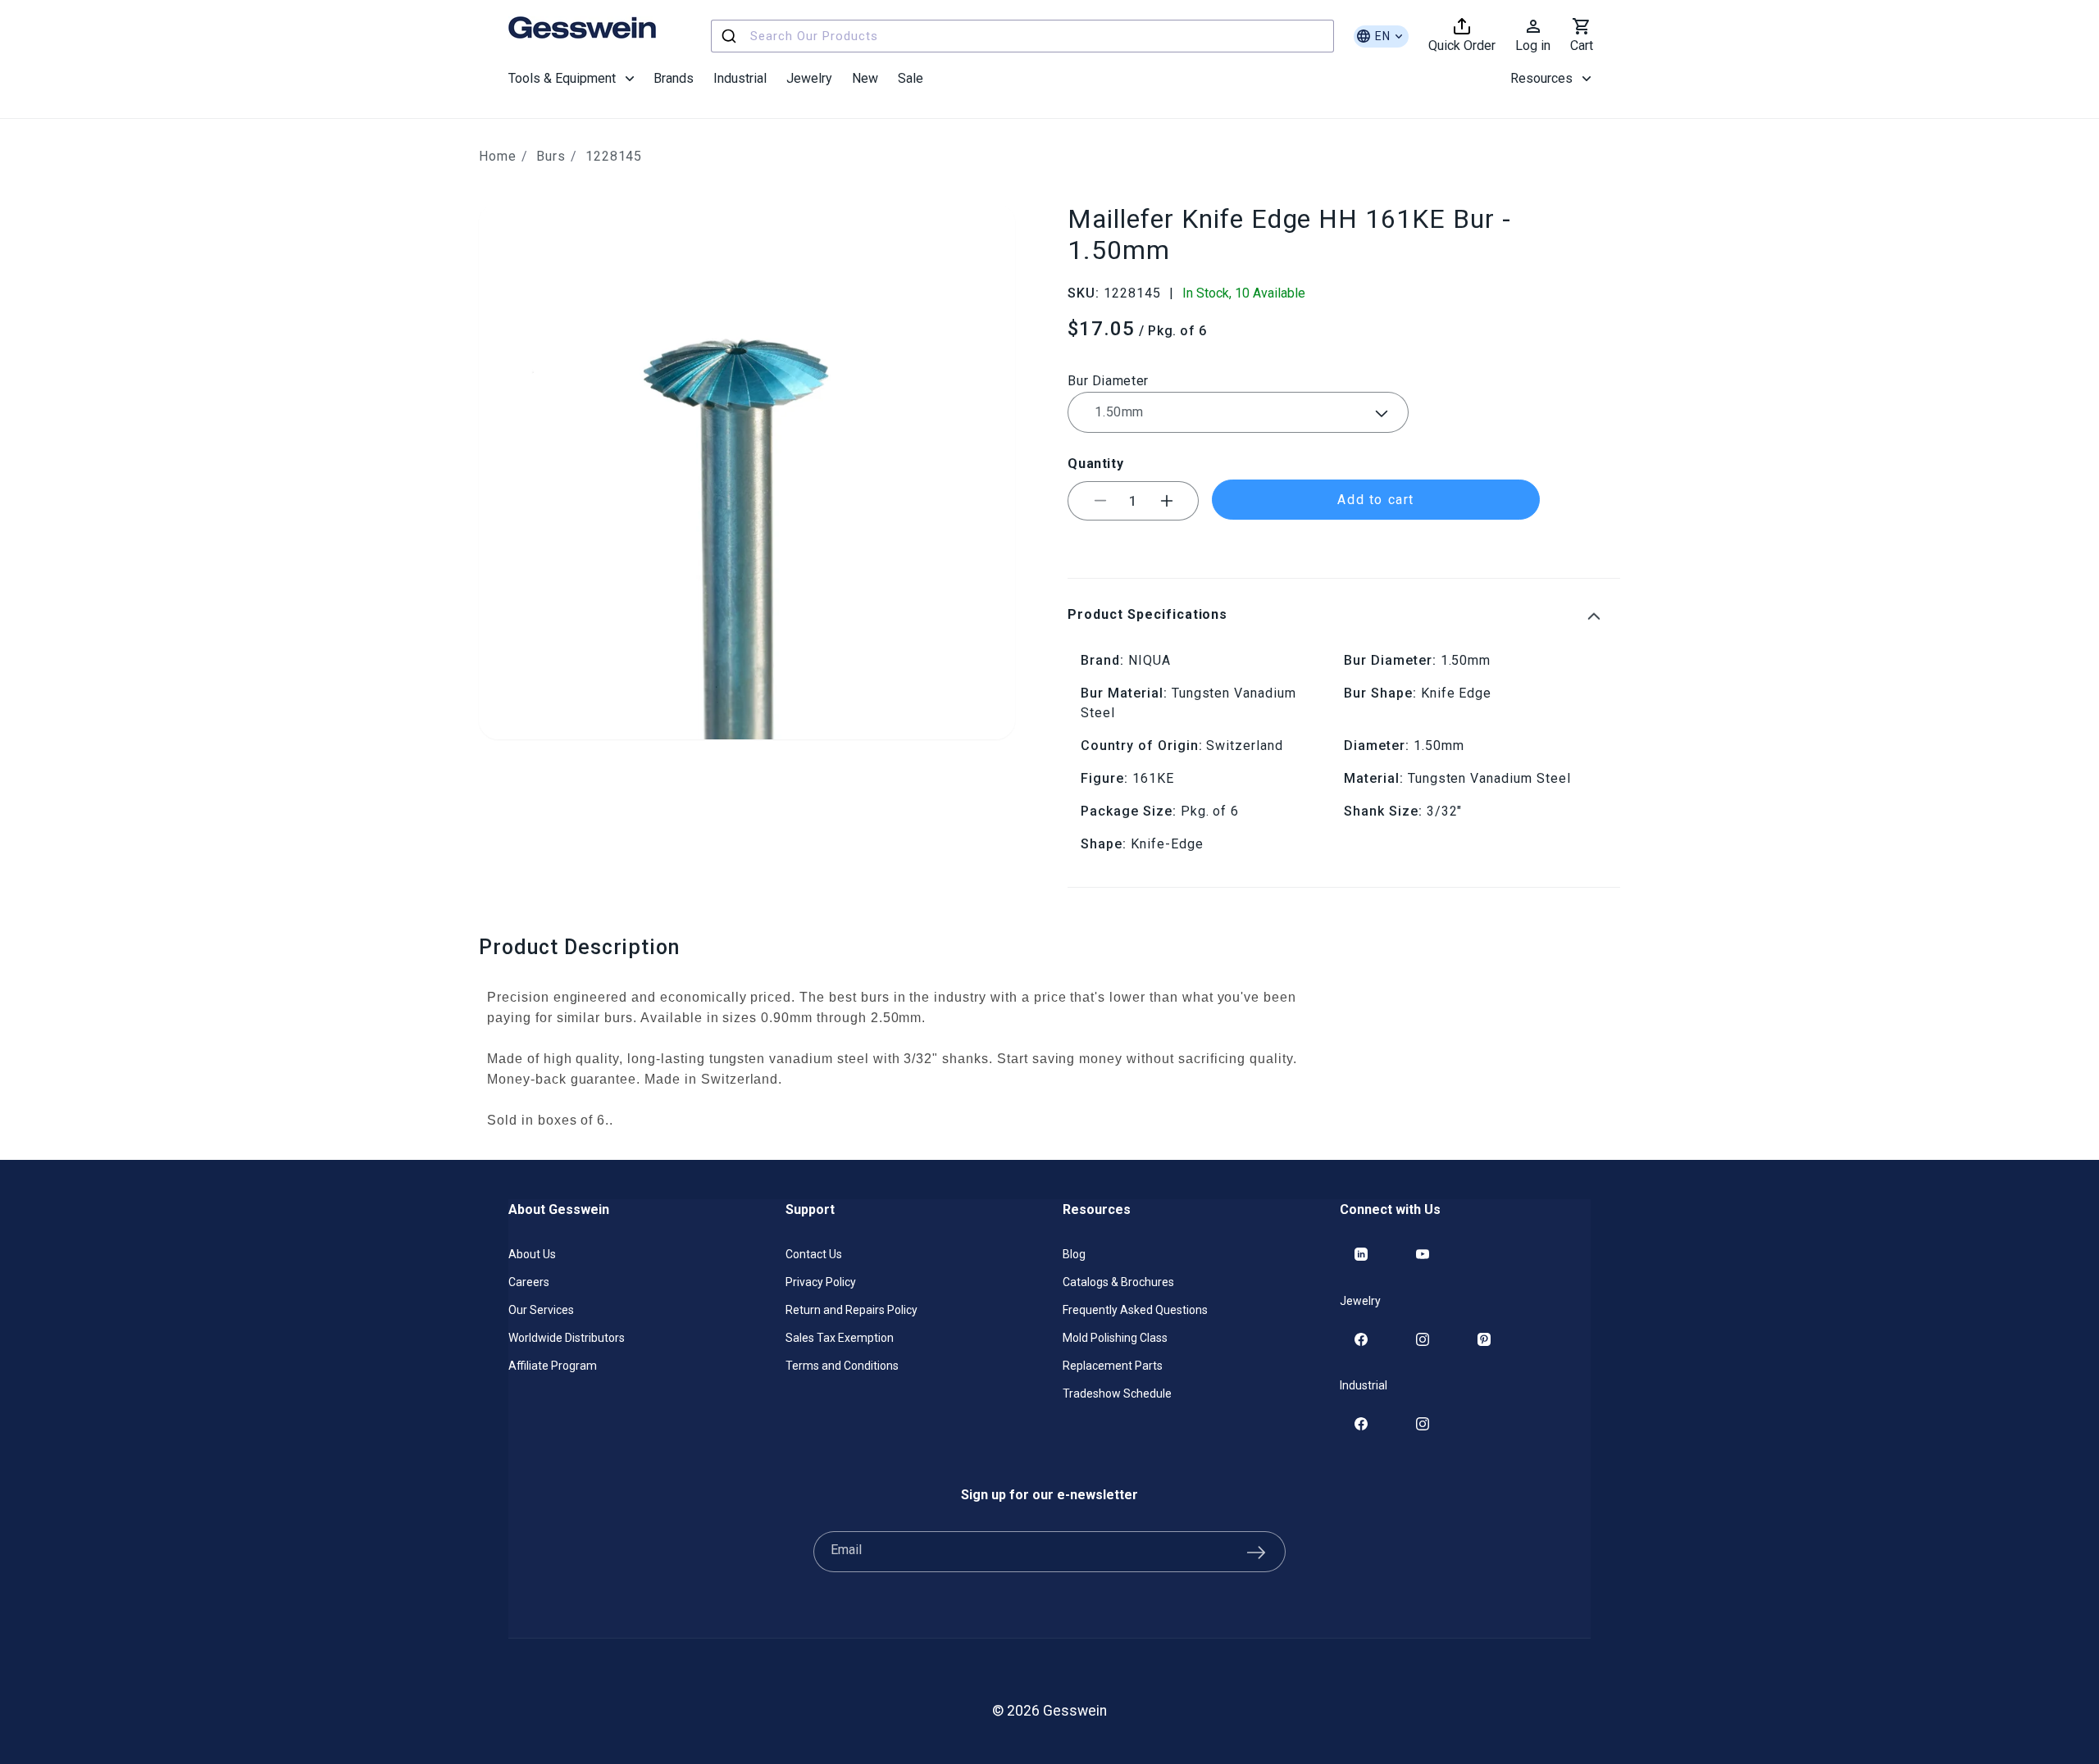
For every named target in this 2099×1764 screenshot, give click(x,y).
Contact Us (814, 1254)
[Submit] (731, 36)
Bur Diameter (1108, 381)
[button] (571, 79)
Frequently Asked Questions (1135, 1310)
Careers (529, 1282)
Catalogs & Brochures (1118, 1282)
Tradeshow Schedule (1117, 1393)
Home (498, 156)
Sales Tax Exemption (840, 1338)
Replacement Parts (1113, 1366)
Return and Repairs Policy (851, 1310)
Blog (1074, 1254)
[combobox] (1022, 36)
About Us (532, 1254)
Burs (551, 156)
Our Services (541, 1310)
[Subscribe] (1256, 1552)
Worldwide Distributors (567, 1338)
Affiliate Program (553, 1366)
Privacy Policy (821, 1282)
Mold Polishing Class (1115, 1338)
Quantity (1095, 464)
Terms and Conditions (842, 1366)
